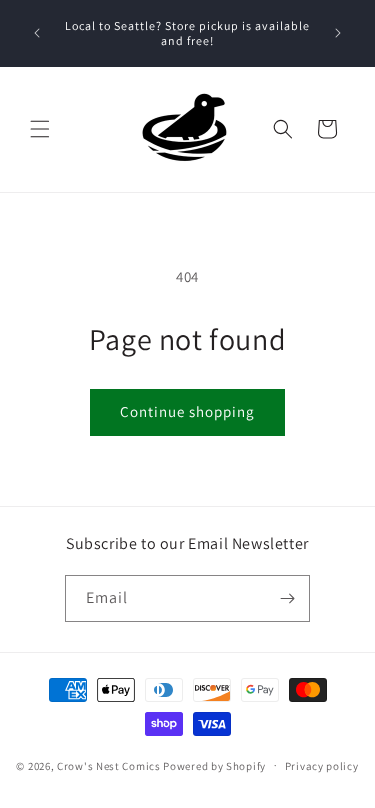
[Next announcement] (338, 33)
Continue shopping (187, 411)
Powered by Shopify (214, 765)
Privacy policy (322, 766)
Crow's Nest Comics (109, 765)
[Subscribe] (287, 598)
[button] (40, 129)
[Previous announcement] (37, 33)
